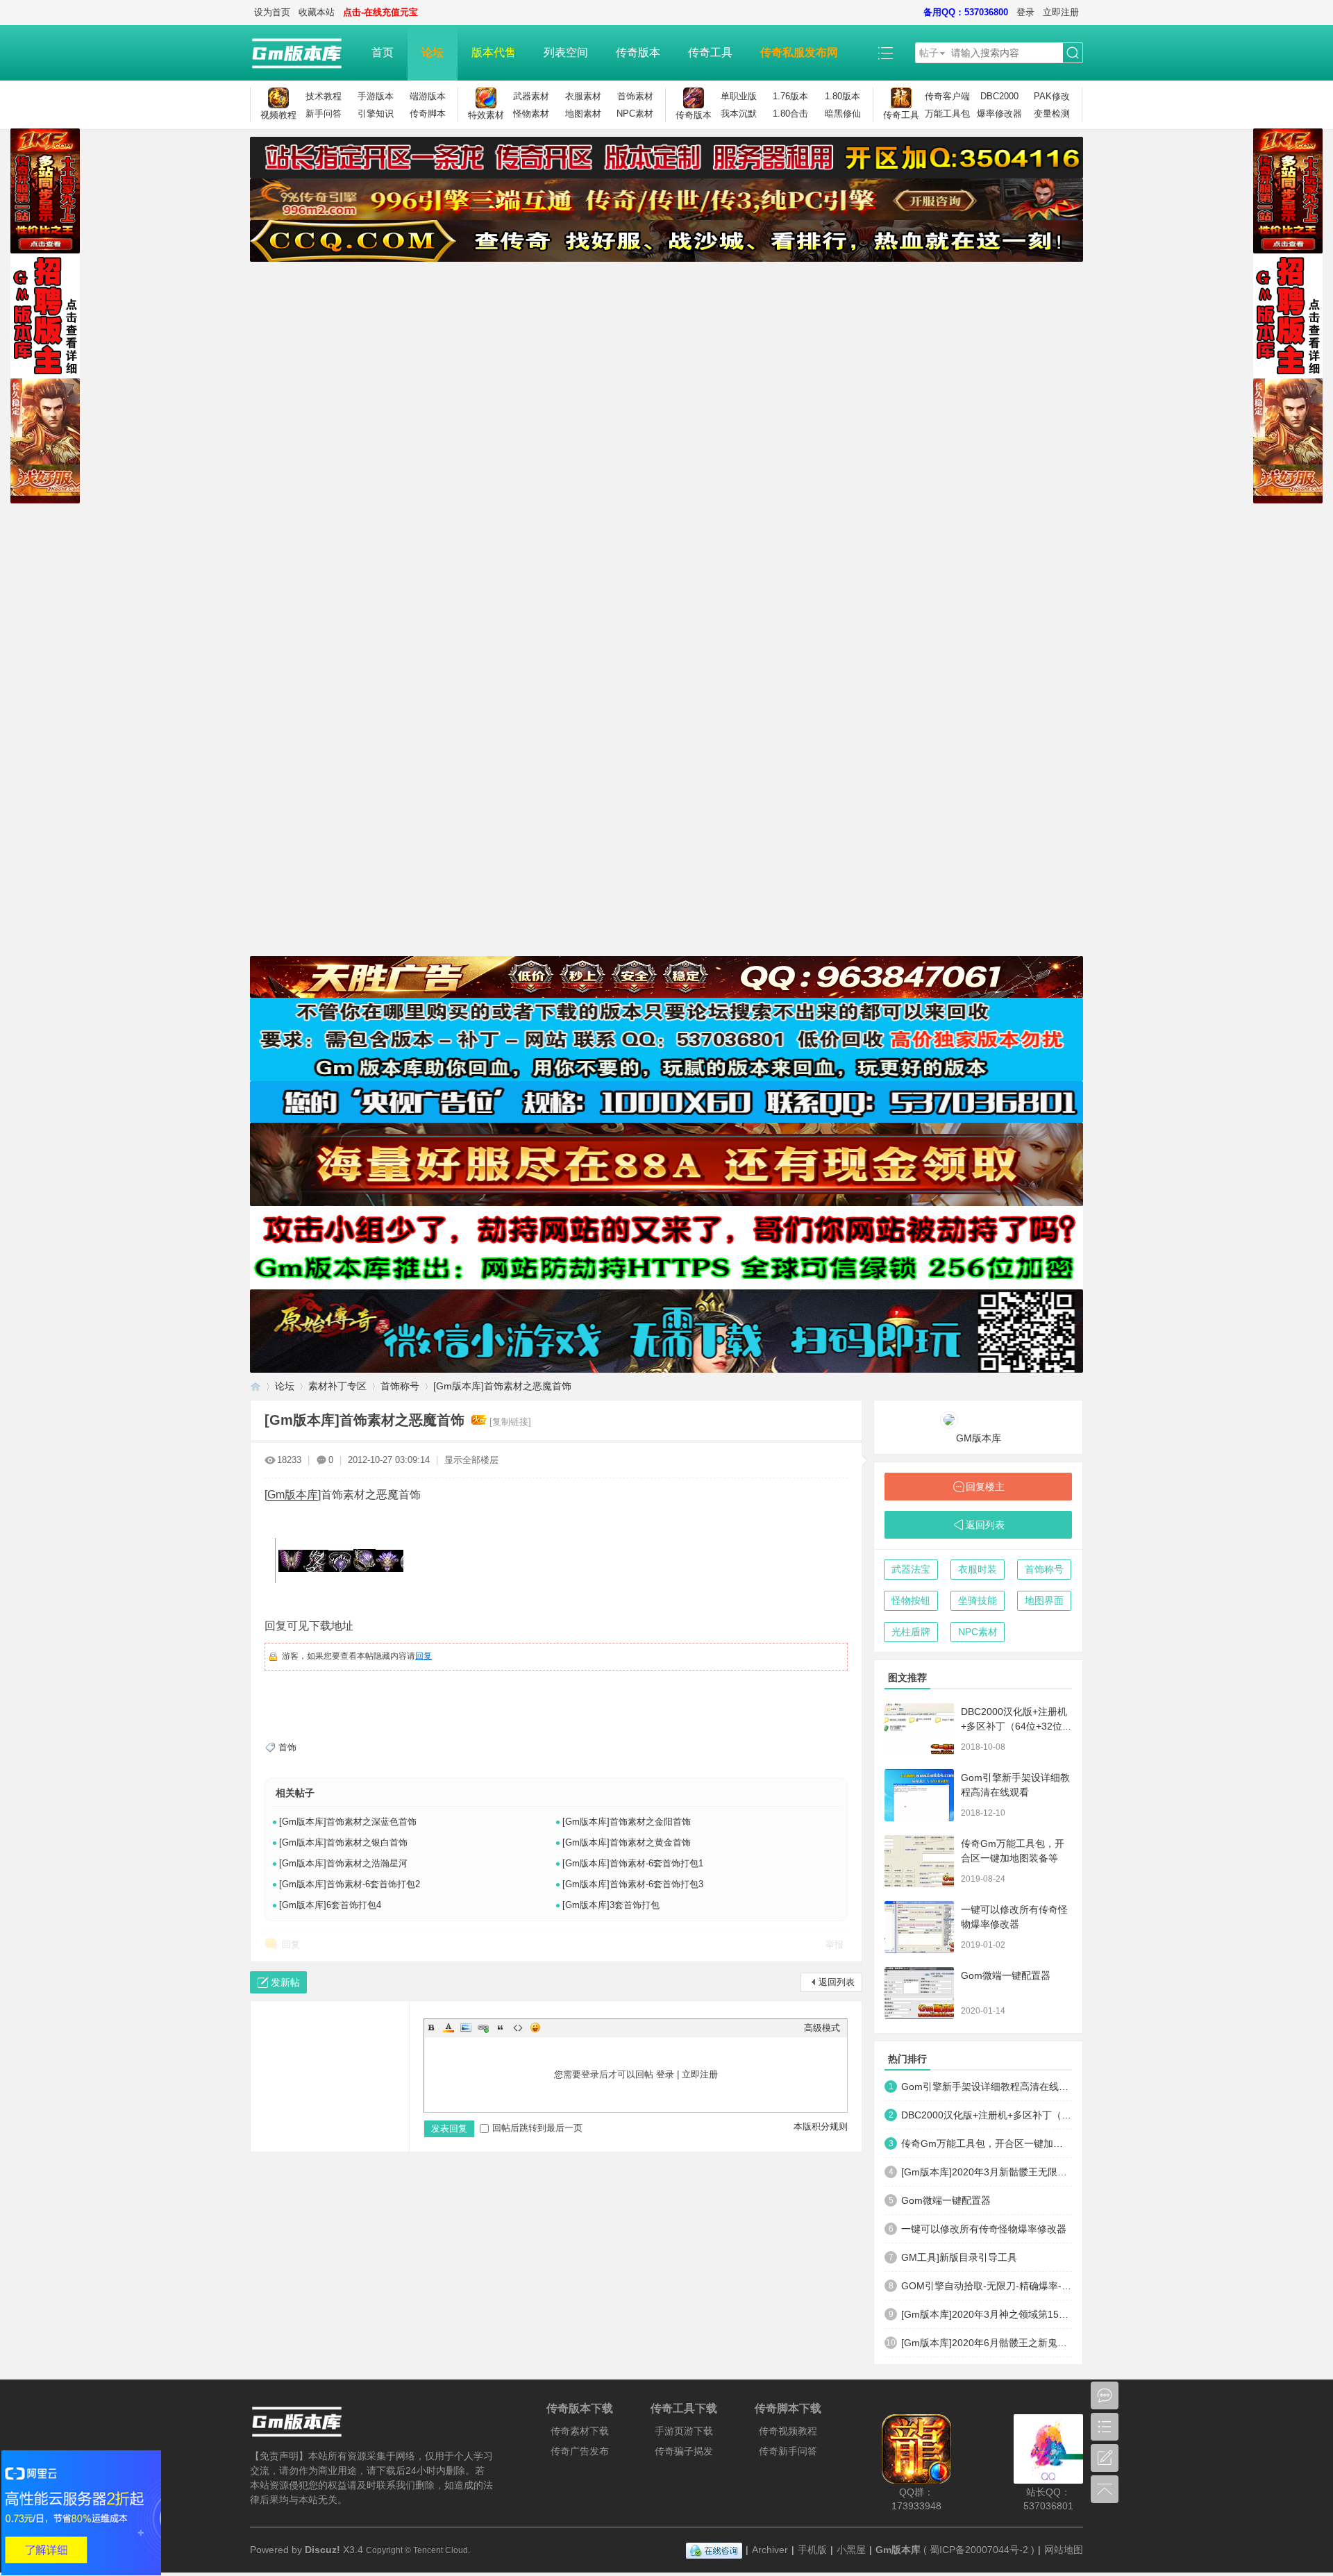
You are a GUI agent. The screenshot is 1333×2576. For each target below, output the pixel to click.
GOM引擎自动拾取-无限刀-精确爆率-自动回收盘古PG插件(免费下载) (987, 2286)
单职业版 (739, 96)
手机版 (812, 2550)
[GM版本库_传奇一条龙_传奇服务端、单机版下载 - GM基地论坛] (304, 53)
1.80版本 (842, 96)
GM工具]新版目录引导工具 (959, 2257)
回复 (424, 1656)
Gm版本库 (293, 1495)
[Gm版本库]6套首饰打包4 (330, 1905)
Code (518, 2027)
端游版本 (428, 96)
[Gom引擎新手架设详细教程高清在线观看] (919, 1795)
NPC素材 (635, 114)
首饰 (287, 1747)
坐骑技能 (978, 1600)
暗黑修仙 (843, 114)
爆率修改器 (999, 114)
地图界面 (1044, 1600)
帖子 (929, 53)
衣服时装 (978, 1569)
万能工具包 (947, 114)
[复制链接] (510, 1422)
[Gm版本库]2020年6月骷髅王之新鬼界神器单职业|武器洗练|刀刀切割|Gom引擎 (987, 2343)
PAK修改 (1052, 96)
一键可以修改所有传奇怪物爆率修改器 (984, 2229)
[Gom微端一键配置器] (919, 1993)
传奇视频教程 (788, 2431)
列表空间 (566, 52)
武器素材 (531, 96)
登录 (1025, 12)
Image (466, 2027)
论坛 (433, 52)
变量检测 (1052, 114)
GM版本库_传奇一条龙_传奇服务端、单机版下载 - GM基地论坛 (255, 1386)
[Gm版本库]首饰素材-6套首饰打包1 (633, 1863)
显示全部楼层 (471, 1460)
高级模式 (822, 2028)
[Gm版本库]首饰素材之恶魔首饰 (502, 1386)
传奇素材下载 (580, 2431)
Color (448, 2027)
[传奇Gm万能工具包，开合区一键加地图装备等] (919, 1861)
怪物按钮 (911, 1600)
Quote (501, 2027)
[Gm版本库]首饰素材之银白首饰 (343, 1842)
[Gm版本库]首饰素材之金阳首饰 (627, 1822)
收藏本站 (317, 12)
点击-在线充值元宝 (380, 12)
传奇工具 (710, 52)
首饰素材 (635, 96)
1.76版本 (790, 96)
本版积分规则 (821, 2126)
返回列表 (837, 1982)
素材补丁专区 (337, 1386)
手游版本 (376, 96)
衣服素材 (583, 96)
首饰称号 (400, 1386)
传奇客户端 (947, 96)
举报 (835, 1944)
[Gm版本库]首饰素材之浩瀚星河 (343, 1863)
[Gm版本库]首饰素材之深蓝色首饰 (348, 1822)
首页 (383, 52)
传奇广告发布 (580, 2451)
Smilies (535, 2027)
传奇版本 (638, 52)
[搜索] (1073, 53)
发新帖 (285, 1982)
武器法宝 (911, 1569)
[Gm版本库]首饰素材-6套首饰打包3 (633, 1884)
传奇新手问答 (788, 2451)
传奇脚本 (428, 114)
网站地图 (1064, 2550)
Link (483, 2027)
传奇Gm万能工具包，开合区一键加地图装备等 (987, 2143)
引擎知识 (376, 114)
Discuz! (322, 2550)
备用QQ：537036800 (966, 12)
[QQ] (714, 2550)
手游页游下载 (684, 2431)
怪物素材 (531, 114)
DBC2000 (999, 96)
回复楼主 (985, 1487)
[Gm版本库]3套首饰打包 (611, 1905)
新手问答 (324, 114)
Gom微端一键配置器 (1006, 1975)
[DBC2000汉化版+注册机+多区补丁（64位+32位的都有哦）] (919, 1729)
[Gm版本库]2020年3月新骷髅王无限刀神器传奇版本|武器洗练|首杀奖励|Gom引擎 (987, 2172)
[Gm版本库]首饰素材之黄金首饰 (627, 1842)
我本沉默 (739, 114)
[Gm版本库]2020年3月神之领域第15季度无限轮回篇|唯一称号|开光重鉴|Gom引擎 (987, 2314)
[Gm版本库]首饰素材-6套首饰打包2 (350, 1884)
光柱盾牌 (911, 1632)
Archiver (770, 2550)
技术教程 (324, 96)
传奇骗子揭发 (684, 2451)
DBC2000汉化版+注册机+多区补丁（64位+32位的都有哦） (1016, 1726)
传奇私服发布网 (799, 52)
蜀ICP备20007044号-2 (979, 2550)
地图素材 (583, 114)
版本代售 (494, 52)
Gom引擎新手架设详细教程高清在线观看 (987, 2086)
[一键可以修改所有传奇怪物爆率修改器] (919, 1927)
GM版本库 (979, 1438)
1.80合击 (790, 114)
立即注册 (1061, 12)
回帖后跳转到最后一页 (537, 2128)
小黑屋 (851, 2550)
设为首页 (272, 12)
